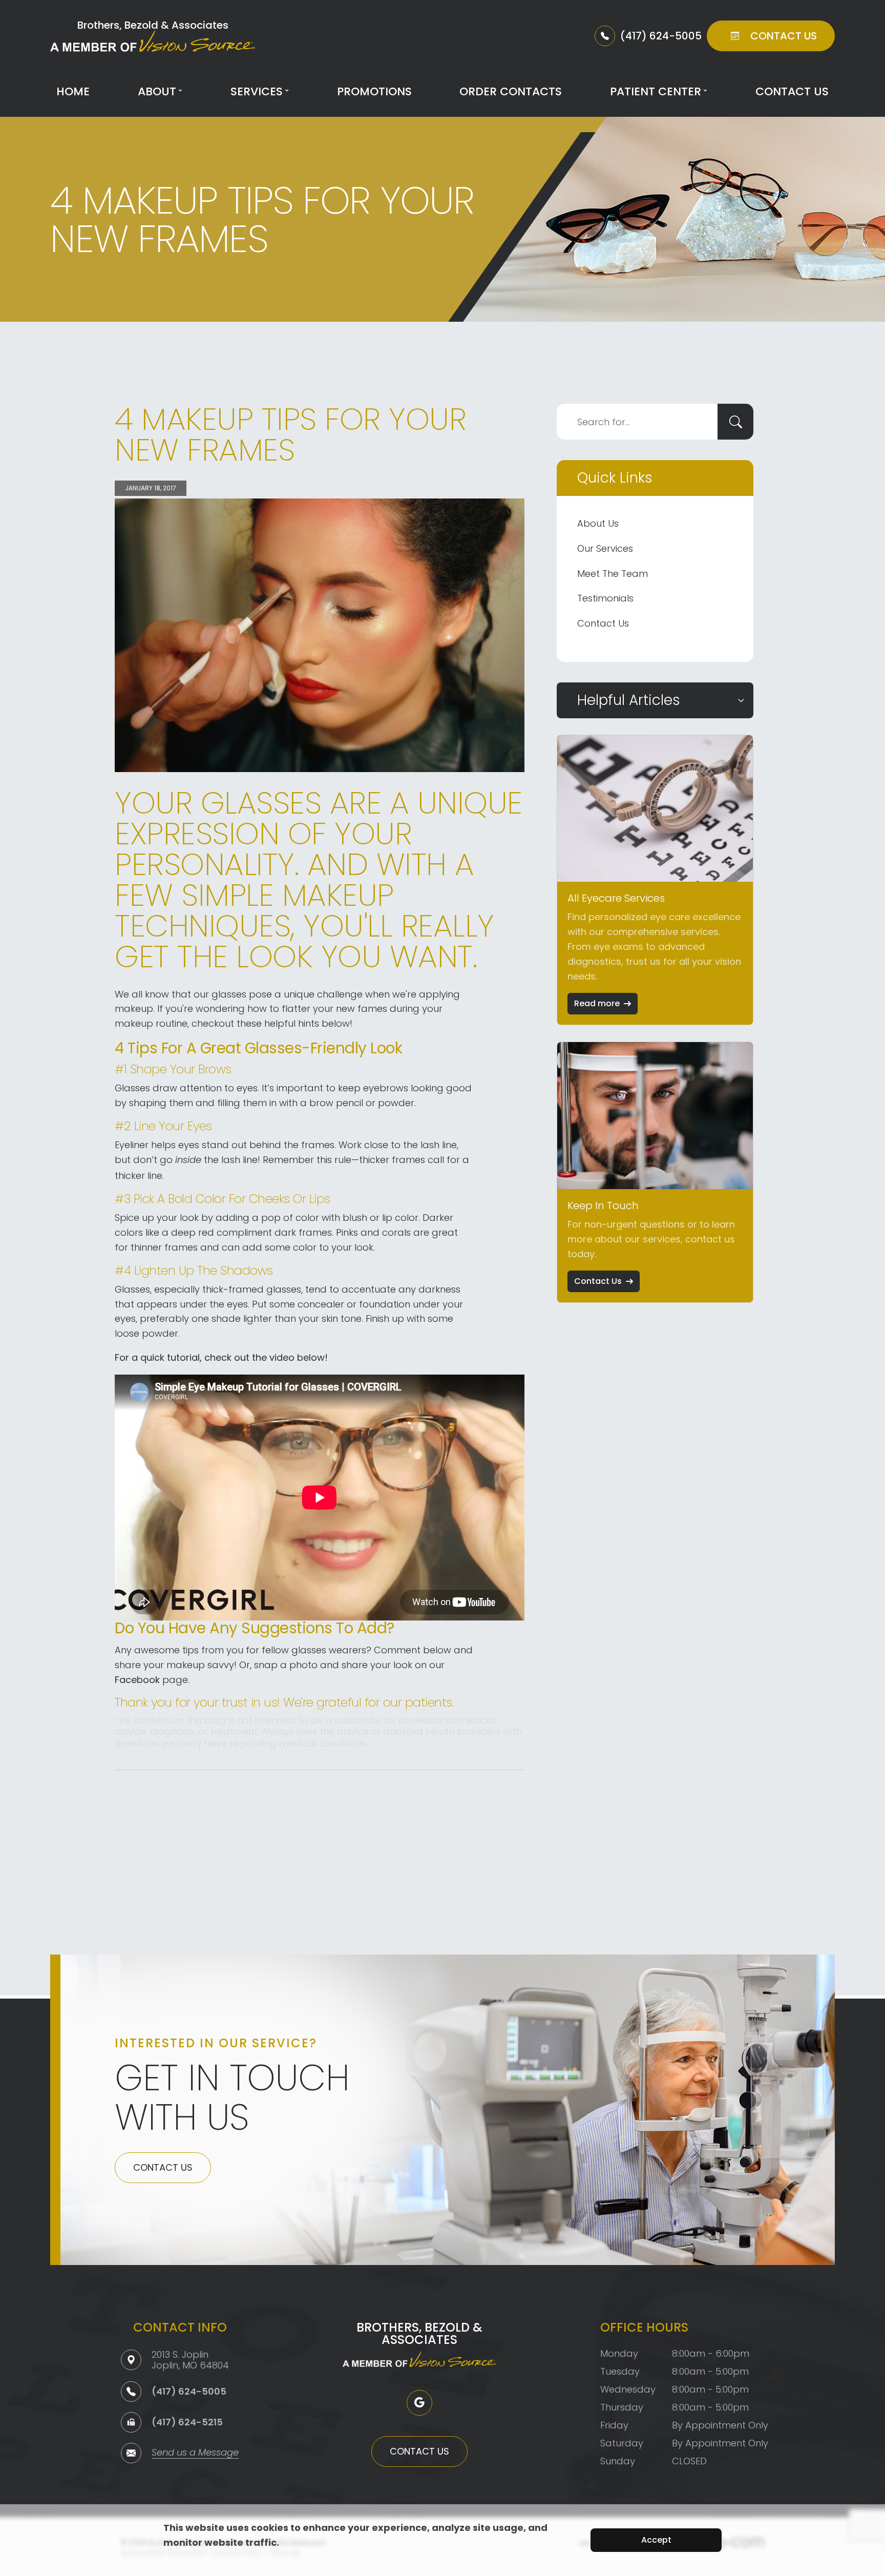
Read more (597, 1003)
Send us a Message (195, 2453)
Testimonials (605, 598)
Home (73, 91)
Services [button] (257, 91)
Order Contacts (511, 91)
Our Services (605, 548)
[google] (419, 2403)
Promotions (374, 91)
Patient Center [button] (656, 91)
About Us (598, 523)
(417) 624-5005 (189, 2391)
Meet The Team (613, 574)
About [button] (157, 91)
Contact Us (792, 91)
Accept (656, 2540)
